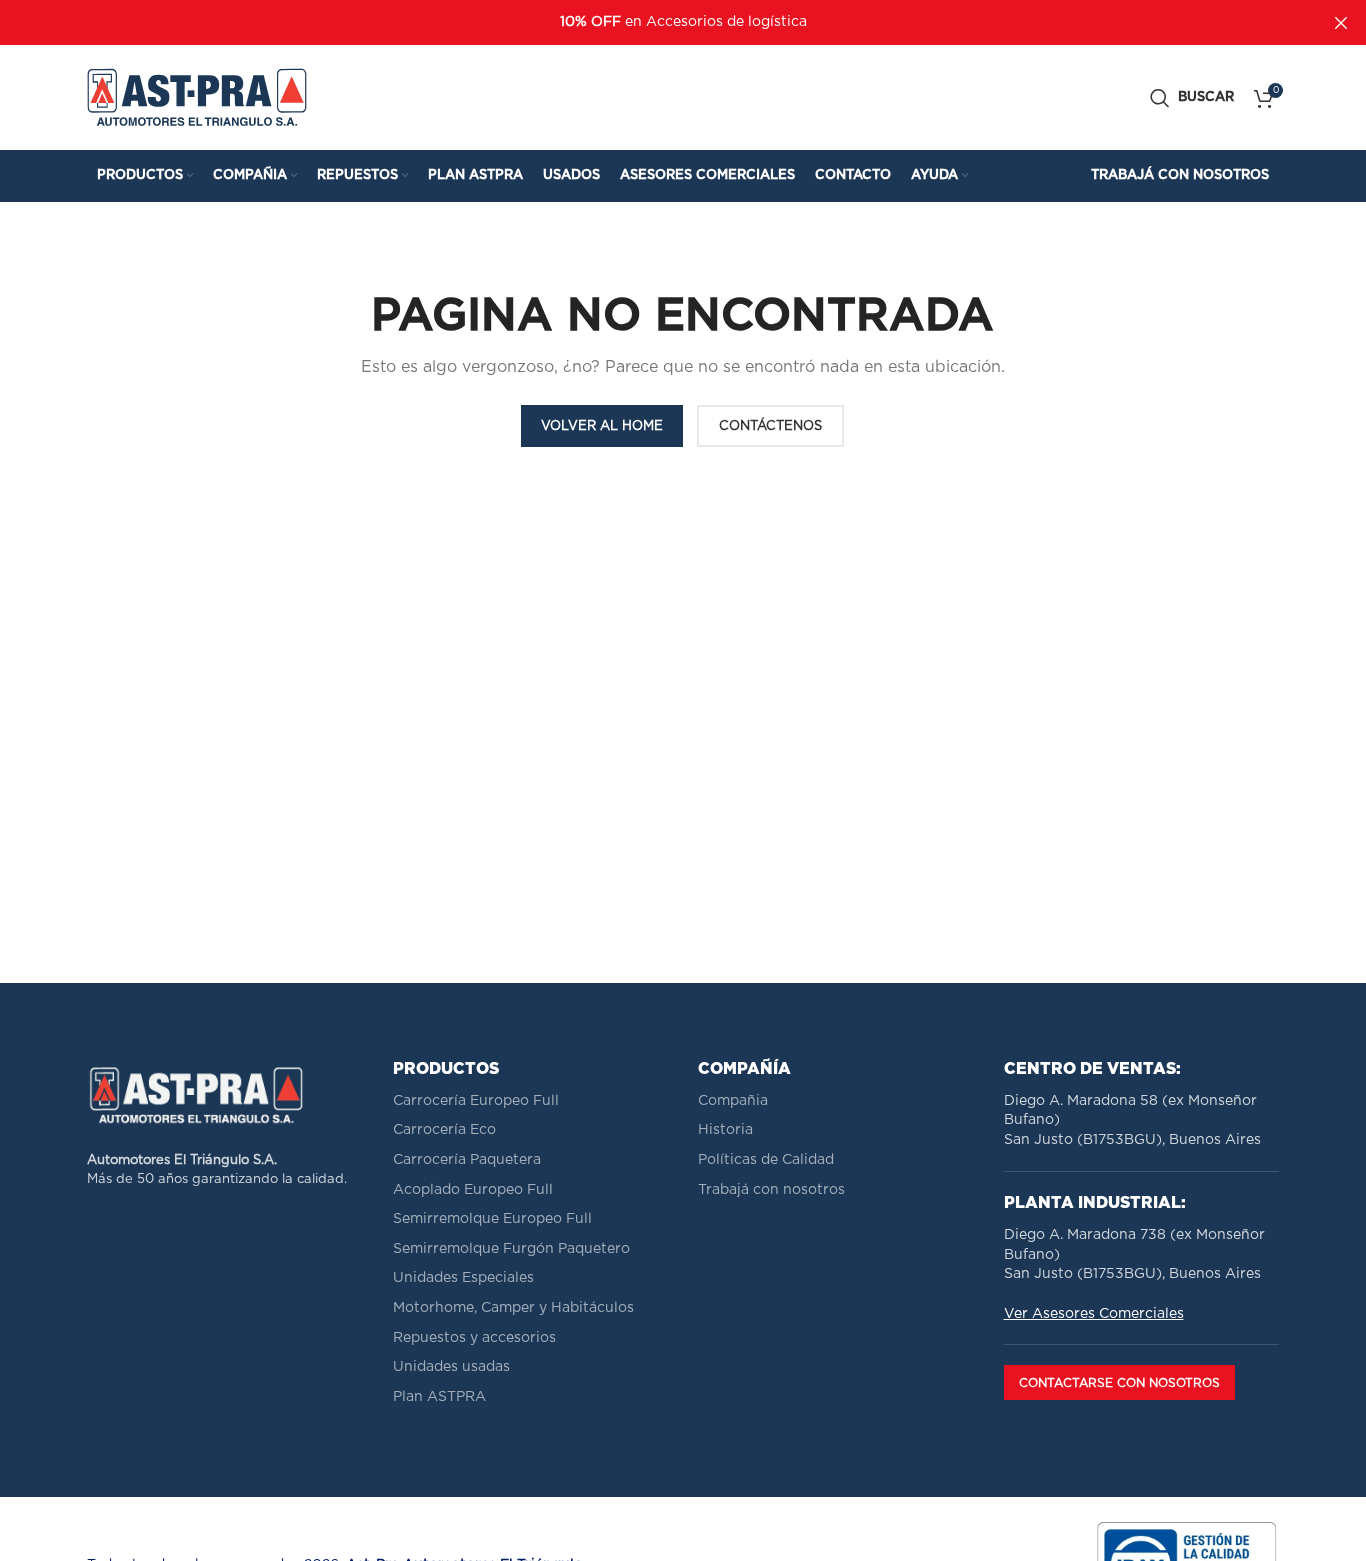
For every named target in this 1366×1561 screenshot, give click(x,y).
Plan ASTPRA (439, 1397)
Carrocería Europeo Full (476, 1101)
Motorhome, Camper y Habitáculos (513, 1308)
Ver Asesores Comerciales (1094, 1314)
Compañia (733, 1101)
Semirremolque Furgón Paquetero (511, 1249)
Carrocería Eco (444, 1130)
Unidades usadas (451, 1367)
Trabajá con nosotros (771, 1190)
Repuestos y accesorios (474, 1338)
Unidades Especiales (463, 1278)
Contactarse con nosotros (1119, 1383)
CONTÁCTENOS (770, 426)
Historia (725, 1130)
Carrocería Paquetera (467, 1160)
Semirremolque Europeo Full (492, 1219)
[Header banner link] (653, 22)
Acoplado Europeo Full (473, 1190)
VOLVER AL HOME (602, 426)
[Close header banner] (1341, 22)
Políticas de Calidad (766, 1160)
